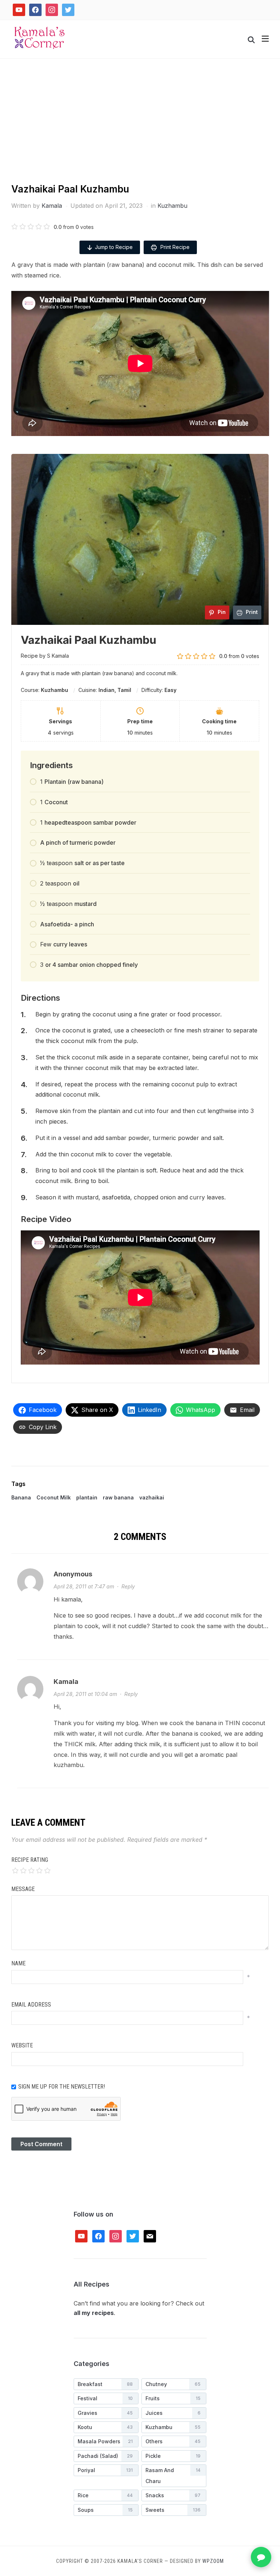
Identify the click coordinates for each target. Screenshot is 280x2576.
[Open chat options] (261, 2557)
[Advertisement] (140, 128)
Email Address (31, 2005)
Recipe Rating (30, 1860)
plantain (87, 1497)
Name (18, 1963)
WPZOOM (213, 2561)
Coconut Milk (54, 1497)
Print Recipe (174, 247)
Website (22, 2045)
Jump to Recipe (114, 247)
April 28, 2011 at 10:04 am (85, 1694)
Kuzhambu (172, 206)
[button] (265, 39)
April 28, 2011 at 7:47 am (84, 1586)
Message (23, 1889)
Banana (21, 1497)
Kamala (52, 206)
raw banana (118, 1497)
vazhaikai (152, 1497)
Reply (128, 1586)
